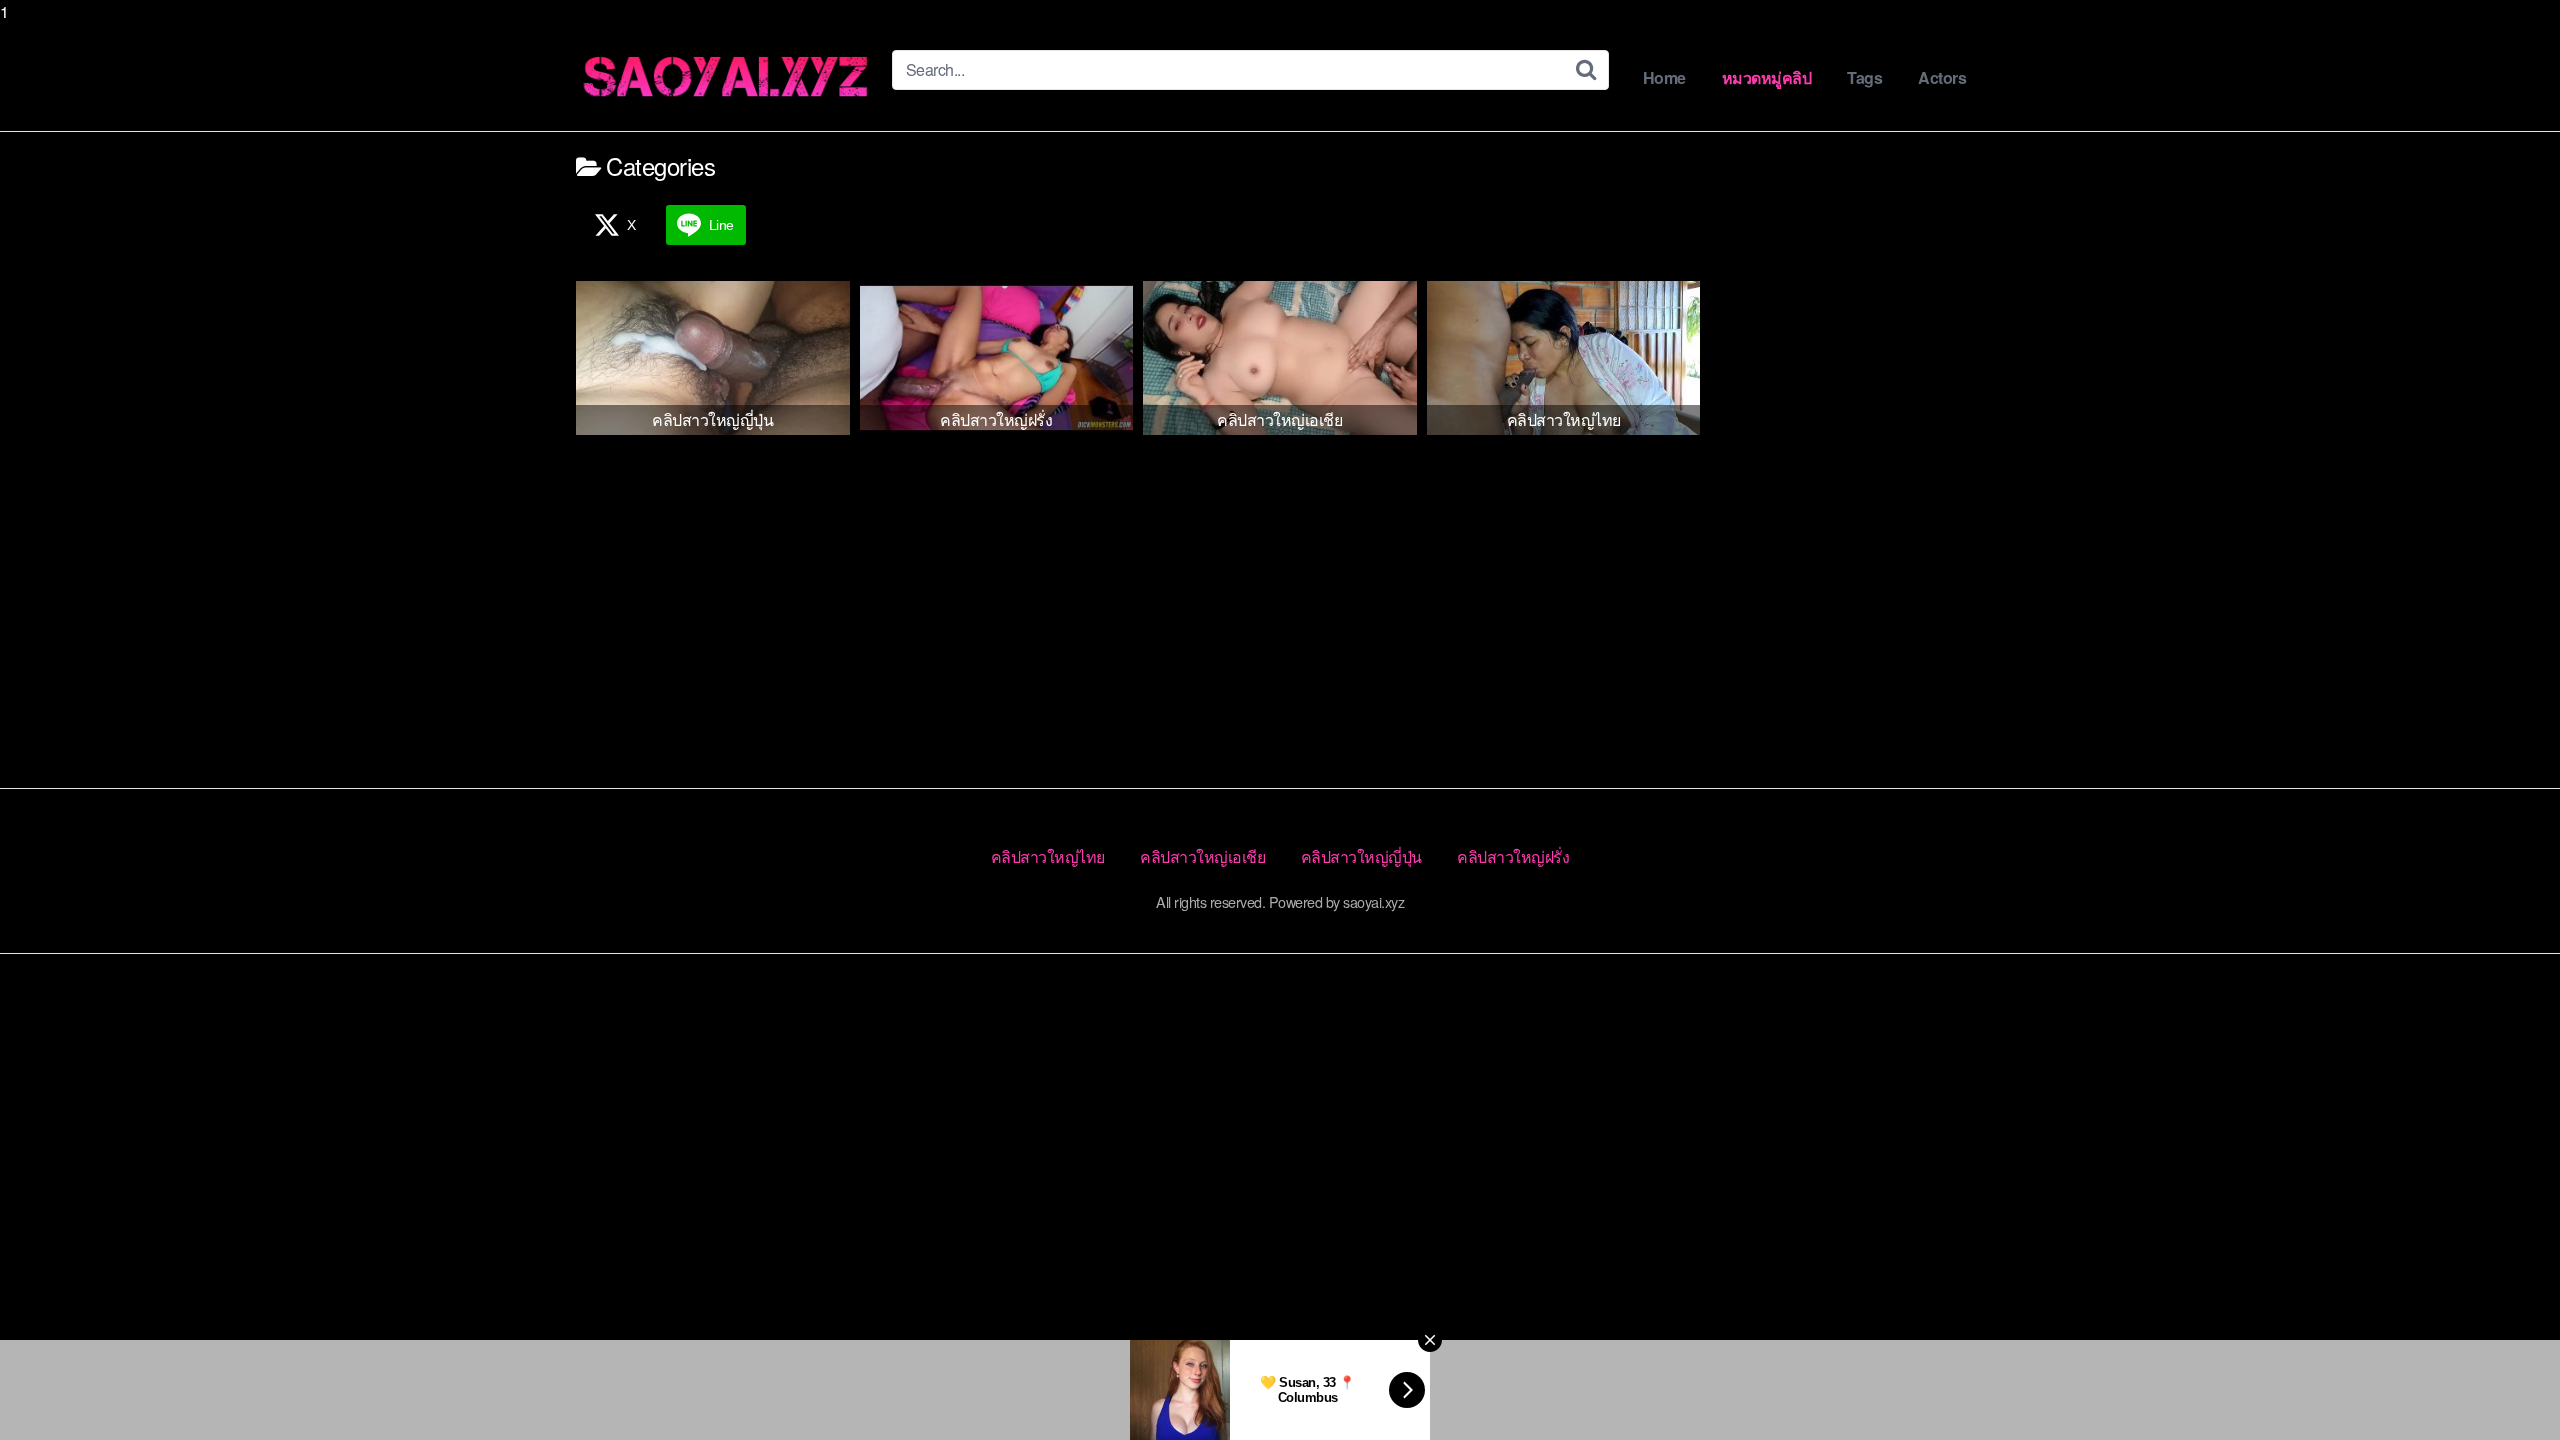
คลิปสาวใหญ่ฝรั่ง (1513, 856)
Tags (1864, 77)
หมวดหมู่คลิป (1767, 77)
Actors (1942, 77)
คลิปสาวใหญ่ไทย (1048, 856)
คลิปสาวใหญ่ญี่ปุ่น (1361, 856)
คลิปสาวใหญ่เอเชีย (1202, 856)
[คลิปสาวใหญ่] (726, 77)
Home (1664, 77)
